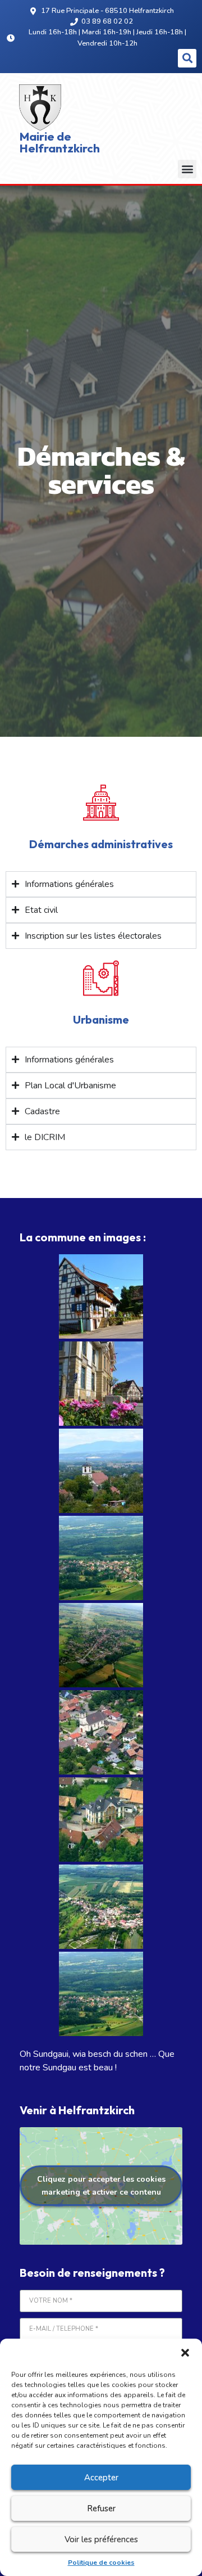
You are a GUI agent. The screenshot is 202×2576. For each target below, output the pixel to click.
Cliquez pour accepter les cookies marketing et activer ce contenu (101, 2186)
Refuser (101, 2509)
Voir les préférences (101, 2539)
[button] (185, 2353)
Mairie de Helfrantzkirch (60, 142)
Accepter (101, 2478)
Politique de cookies (101, 2563)
